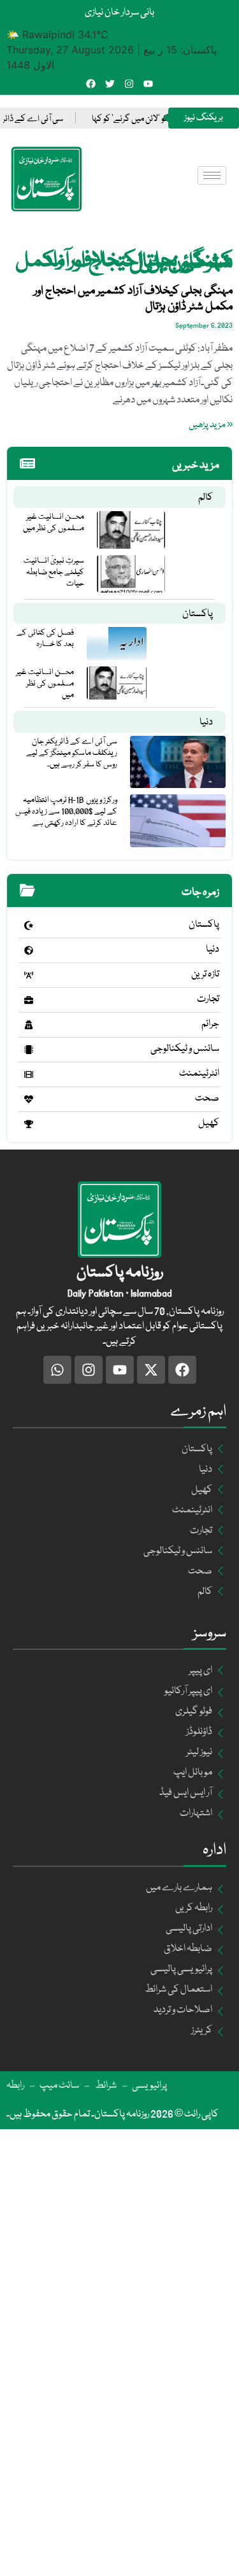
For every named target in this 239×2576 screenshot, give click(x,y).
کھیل (209, 1123)
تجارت (208, 999)
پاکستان (198, 614)
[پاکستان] (29, 926)
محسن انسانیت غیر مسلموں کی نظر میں (54, 523)
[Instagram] (129, 84)
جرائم (210, 1024)
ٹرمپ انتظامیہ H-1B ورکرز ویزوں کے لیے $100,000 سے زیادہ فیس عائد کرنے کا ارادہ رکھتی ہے (66, 812)
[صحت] (29, 1099)
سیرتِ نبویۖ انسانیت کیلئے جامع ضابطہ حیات (54, 572)
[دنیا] (29, 950)
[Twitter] (110, 84)
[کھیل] (29, 1124)
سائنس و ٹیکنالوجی (185, 1049)
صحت (207, 1099)
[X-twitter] (151, 1370)
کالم (206, 498)
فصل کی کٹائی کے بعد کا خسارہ (45, 638)
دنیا (206, 722)
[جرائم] (29, 1025)
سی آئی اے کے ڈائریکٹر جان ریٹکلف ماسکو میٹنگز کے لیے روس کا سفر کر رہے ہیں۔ (72, 753)
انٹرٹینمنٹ (199, 1074)
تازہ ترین (205, 975)
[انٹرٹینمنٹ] (29, 1074)
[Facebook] (91, 84)
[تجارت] (29, 1000)
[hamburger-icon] (212, 175)
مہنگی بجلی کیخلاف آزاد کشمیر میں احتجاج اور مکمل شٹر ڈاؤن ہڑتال (133, 299)
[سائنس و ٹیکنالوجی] (29, 1050)
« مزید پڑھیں (211, 425)
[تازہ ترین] (29, 975)
